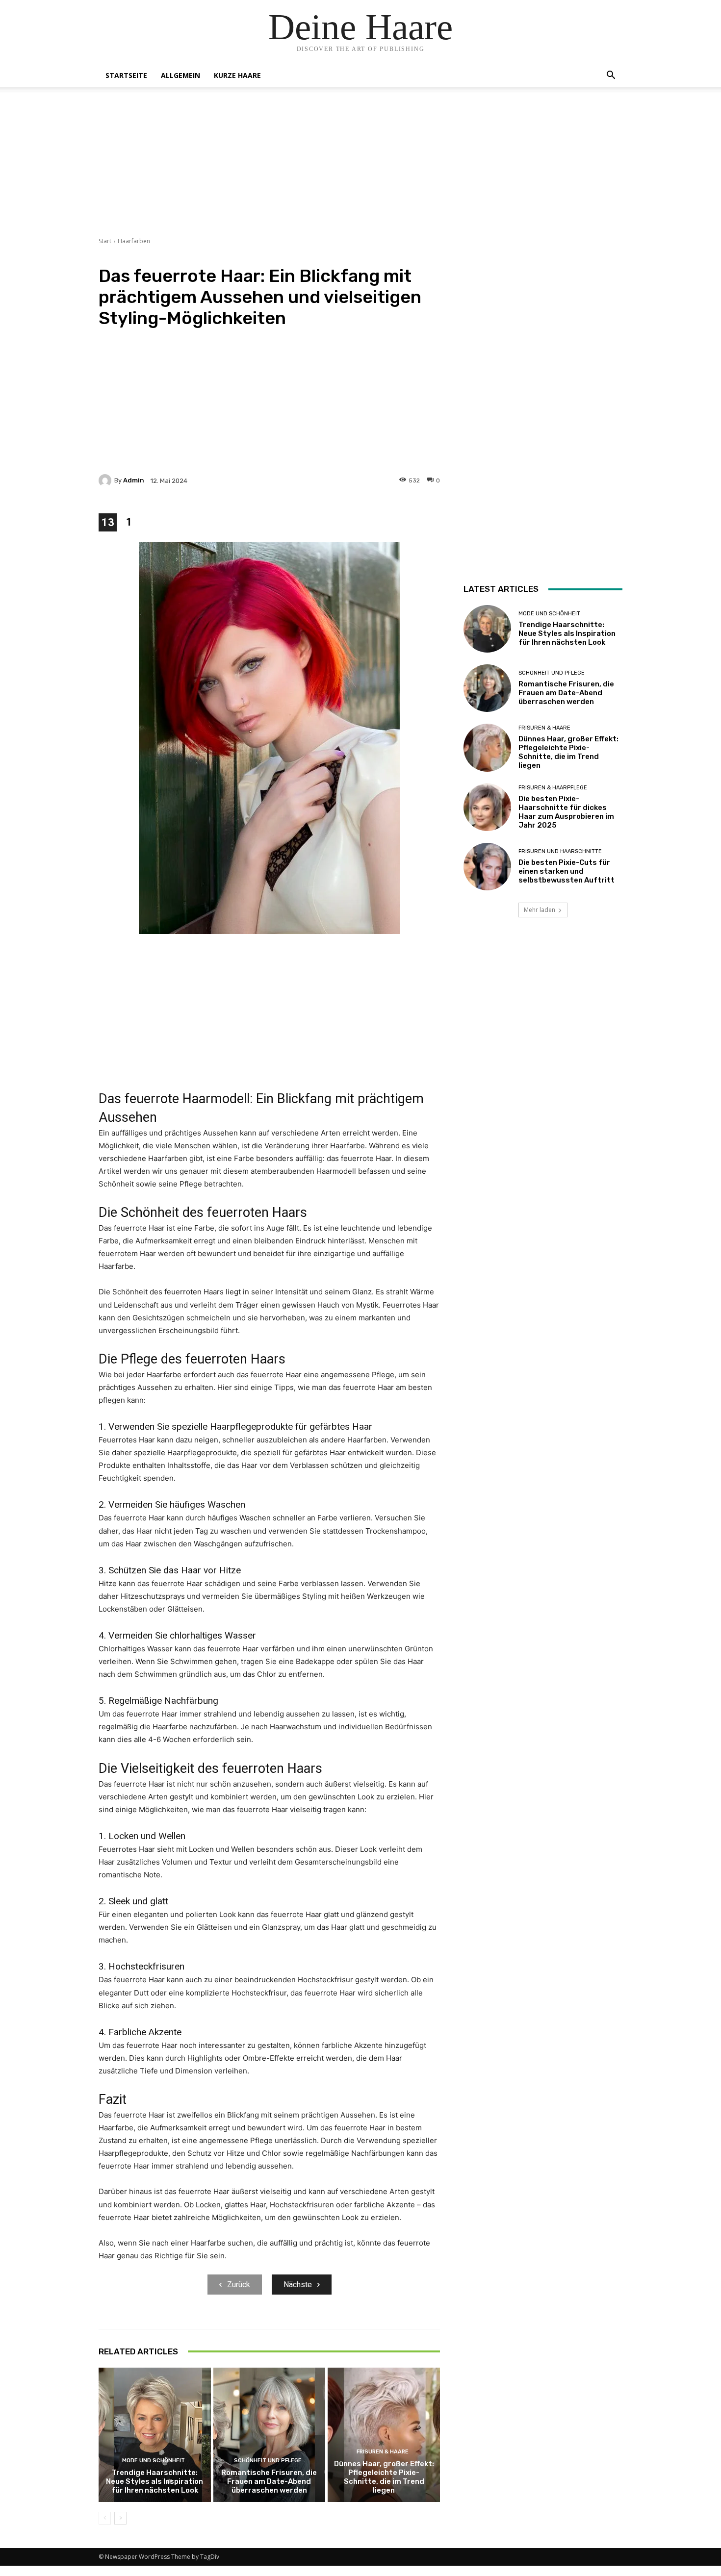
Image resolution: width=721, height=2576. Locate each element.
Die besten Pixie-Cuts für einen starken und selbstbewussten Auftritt (566, 871)
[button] (611, 76)
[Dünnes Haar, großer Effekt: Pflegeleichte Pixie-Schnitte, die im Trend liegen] (384, 2435)
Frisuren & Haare (383, 2452)
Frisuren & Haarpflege (553, 788)
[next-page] (120, 2518)
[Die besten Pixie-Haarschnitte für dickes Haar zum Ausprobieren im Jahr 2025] (487, 807)
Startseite (126, 75)
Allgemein (180, 75)
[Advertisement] (360, 168)
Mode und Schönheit (154, 2461)
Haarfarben (134, 241)
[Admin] (106, 480)
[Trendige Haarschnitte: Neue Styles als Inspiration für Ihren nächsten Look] (155, 2435)
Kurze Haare (237, 75)
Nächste (298, 2285)
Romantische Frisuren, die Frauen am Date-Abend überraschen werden (269, 2481)
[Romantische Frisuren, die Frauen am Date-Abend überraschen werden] (270, 2435)
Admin (134, 480)
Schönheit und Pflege (268, 2461)
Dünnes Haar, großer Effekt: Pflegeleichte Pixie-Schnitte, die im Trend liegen (384, 2477)
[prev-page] (105, 2518)
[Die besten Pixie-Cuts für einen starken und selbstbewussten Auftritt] (487, 867)
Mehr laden (540, 910)
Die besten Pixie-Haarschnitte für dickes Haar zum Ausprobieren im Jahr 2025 (566, 812)
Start (105, 241)
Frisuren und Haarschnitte (560, 851)
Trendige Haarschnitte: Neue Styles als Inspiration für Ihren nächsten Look (154, 2481)
